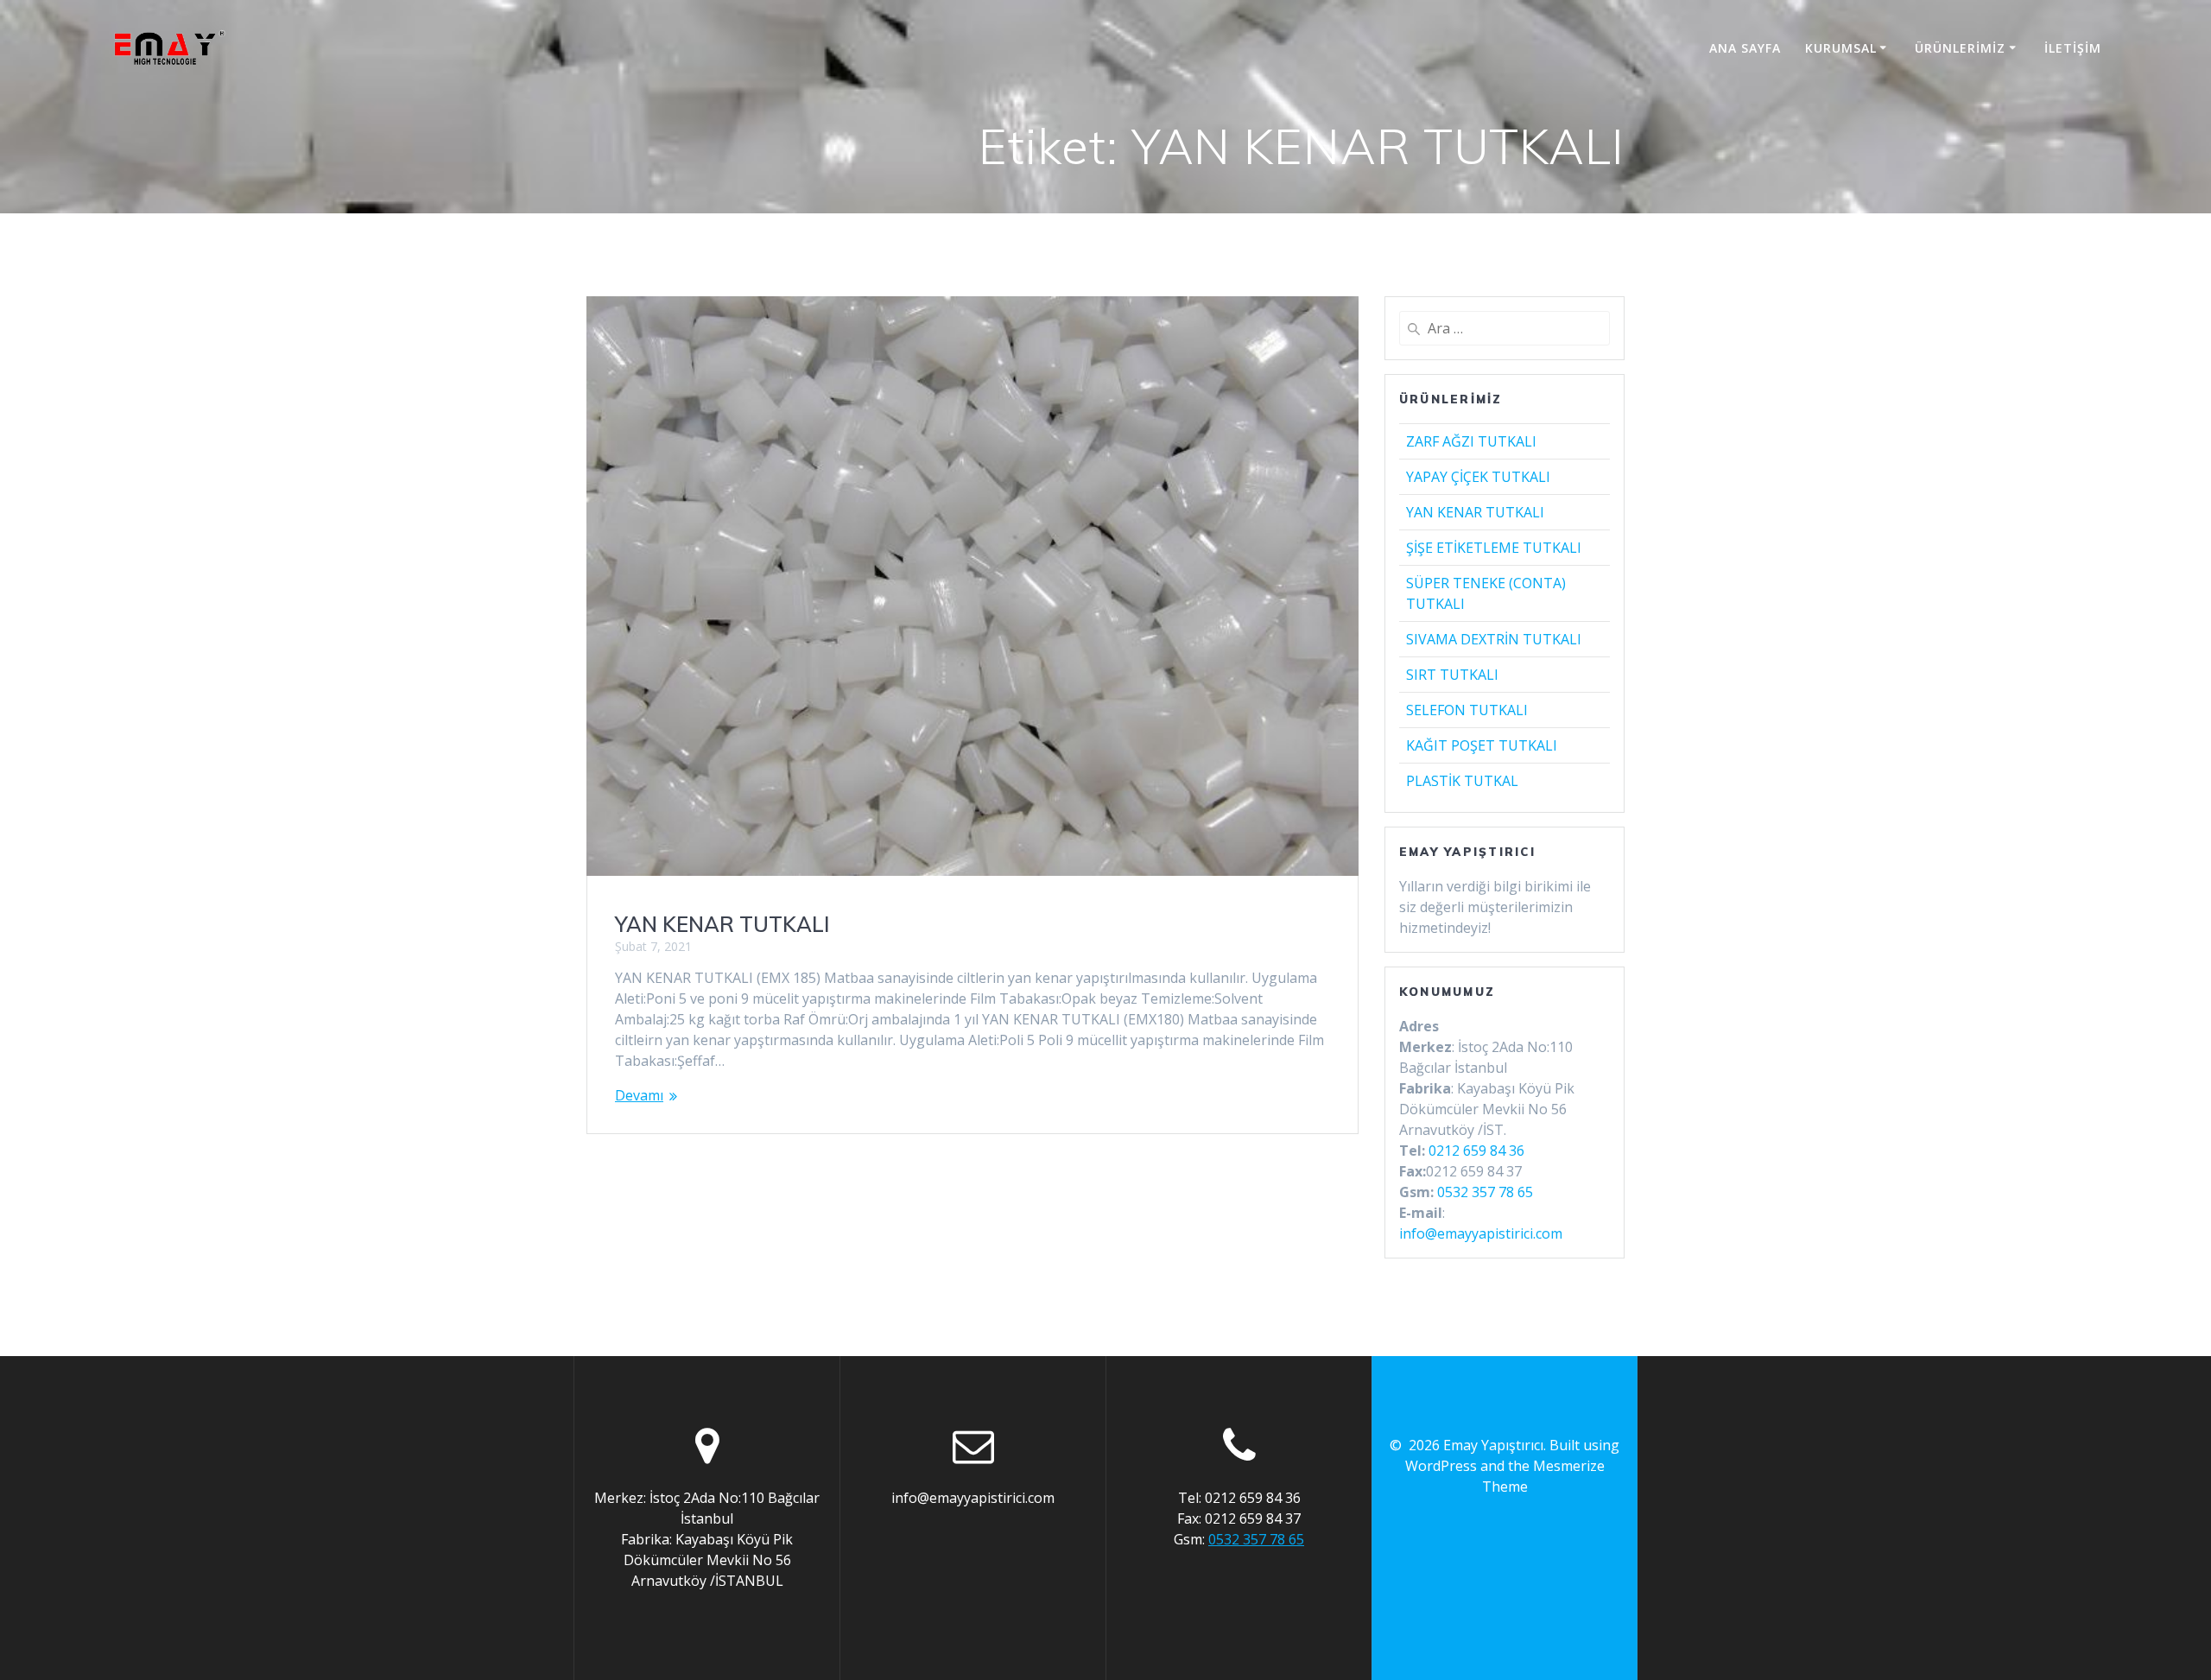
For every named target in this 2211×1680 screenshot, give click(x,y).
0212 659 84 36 (1476, 1151)
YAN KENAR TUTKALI (722, 924)
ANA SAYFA (1745, 48)
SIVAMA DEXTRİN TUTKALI (1494, 639)
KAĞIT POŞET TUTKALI (1482, 745)
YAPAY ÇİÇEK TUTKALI (1478, 477)
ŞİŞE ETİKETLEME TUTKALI (1494, 548)
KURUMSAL (1841, 48)
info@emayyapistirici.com (1481, 1233)
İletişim (2073, 48)
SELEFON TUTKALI (1467, 710)
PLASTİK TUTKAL (1462, 781)
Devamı (639, 1095)
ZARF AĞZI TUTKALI (1471, 441)
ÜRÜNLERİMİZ (1960, 48)
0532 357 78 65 (1485, 1192)
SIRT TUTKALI (1452, 675)
